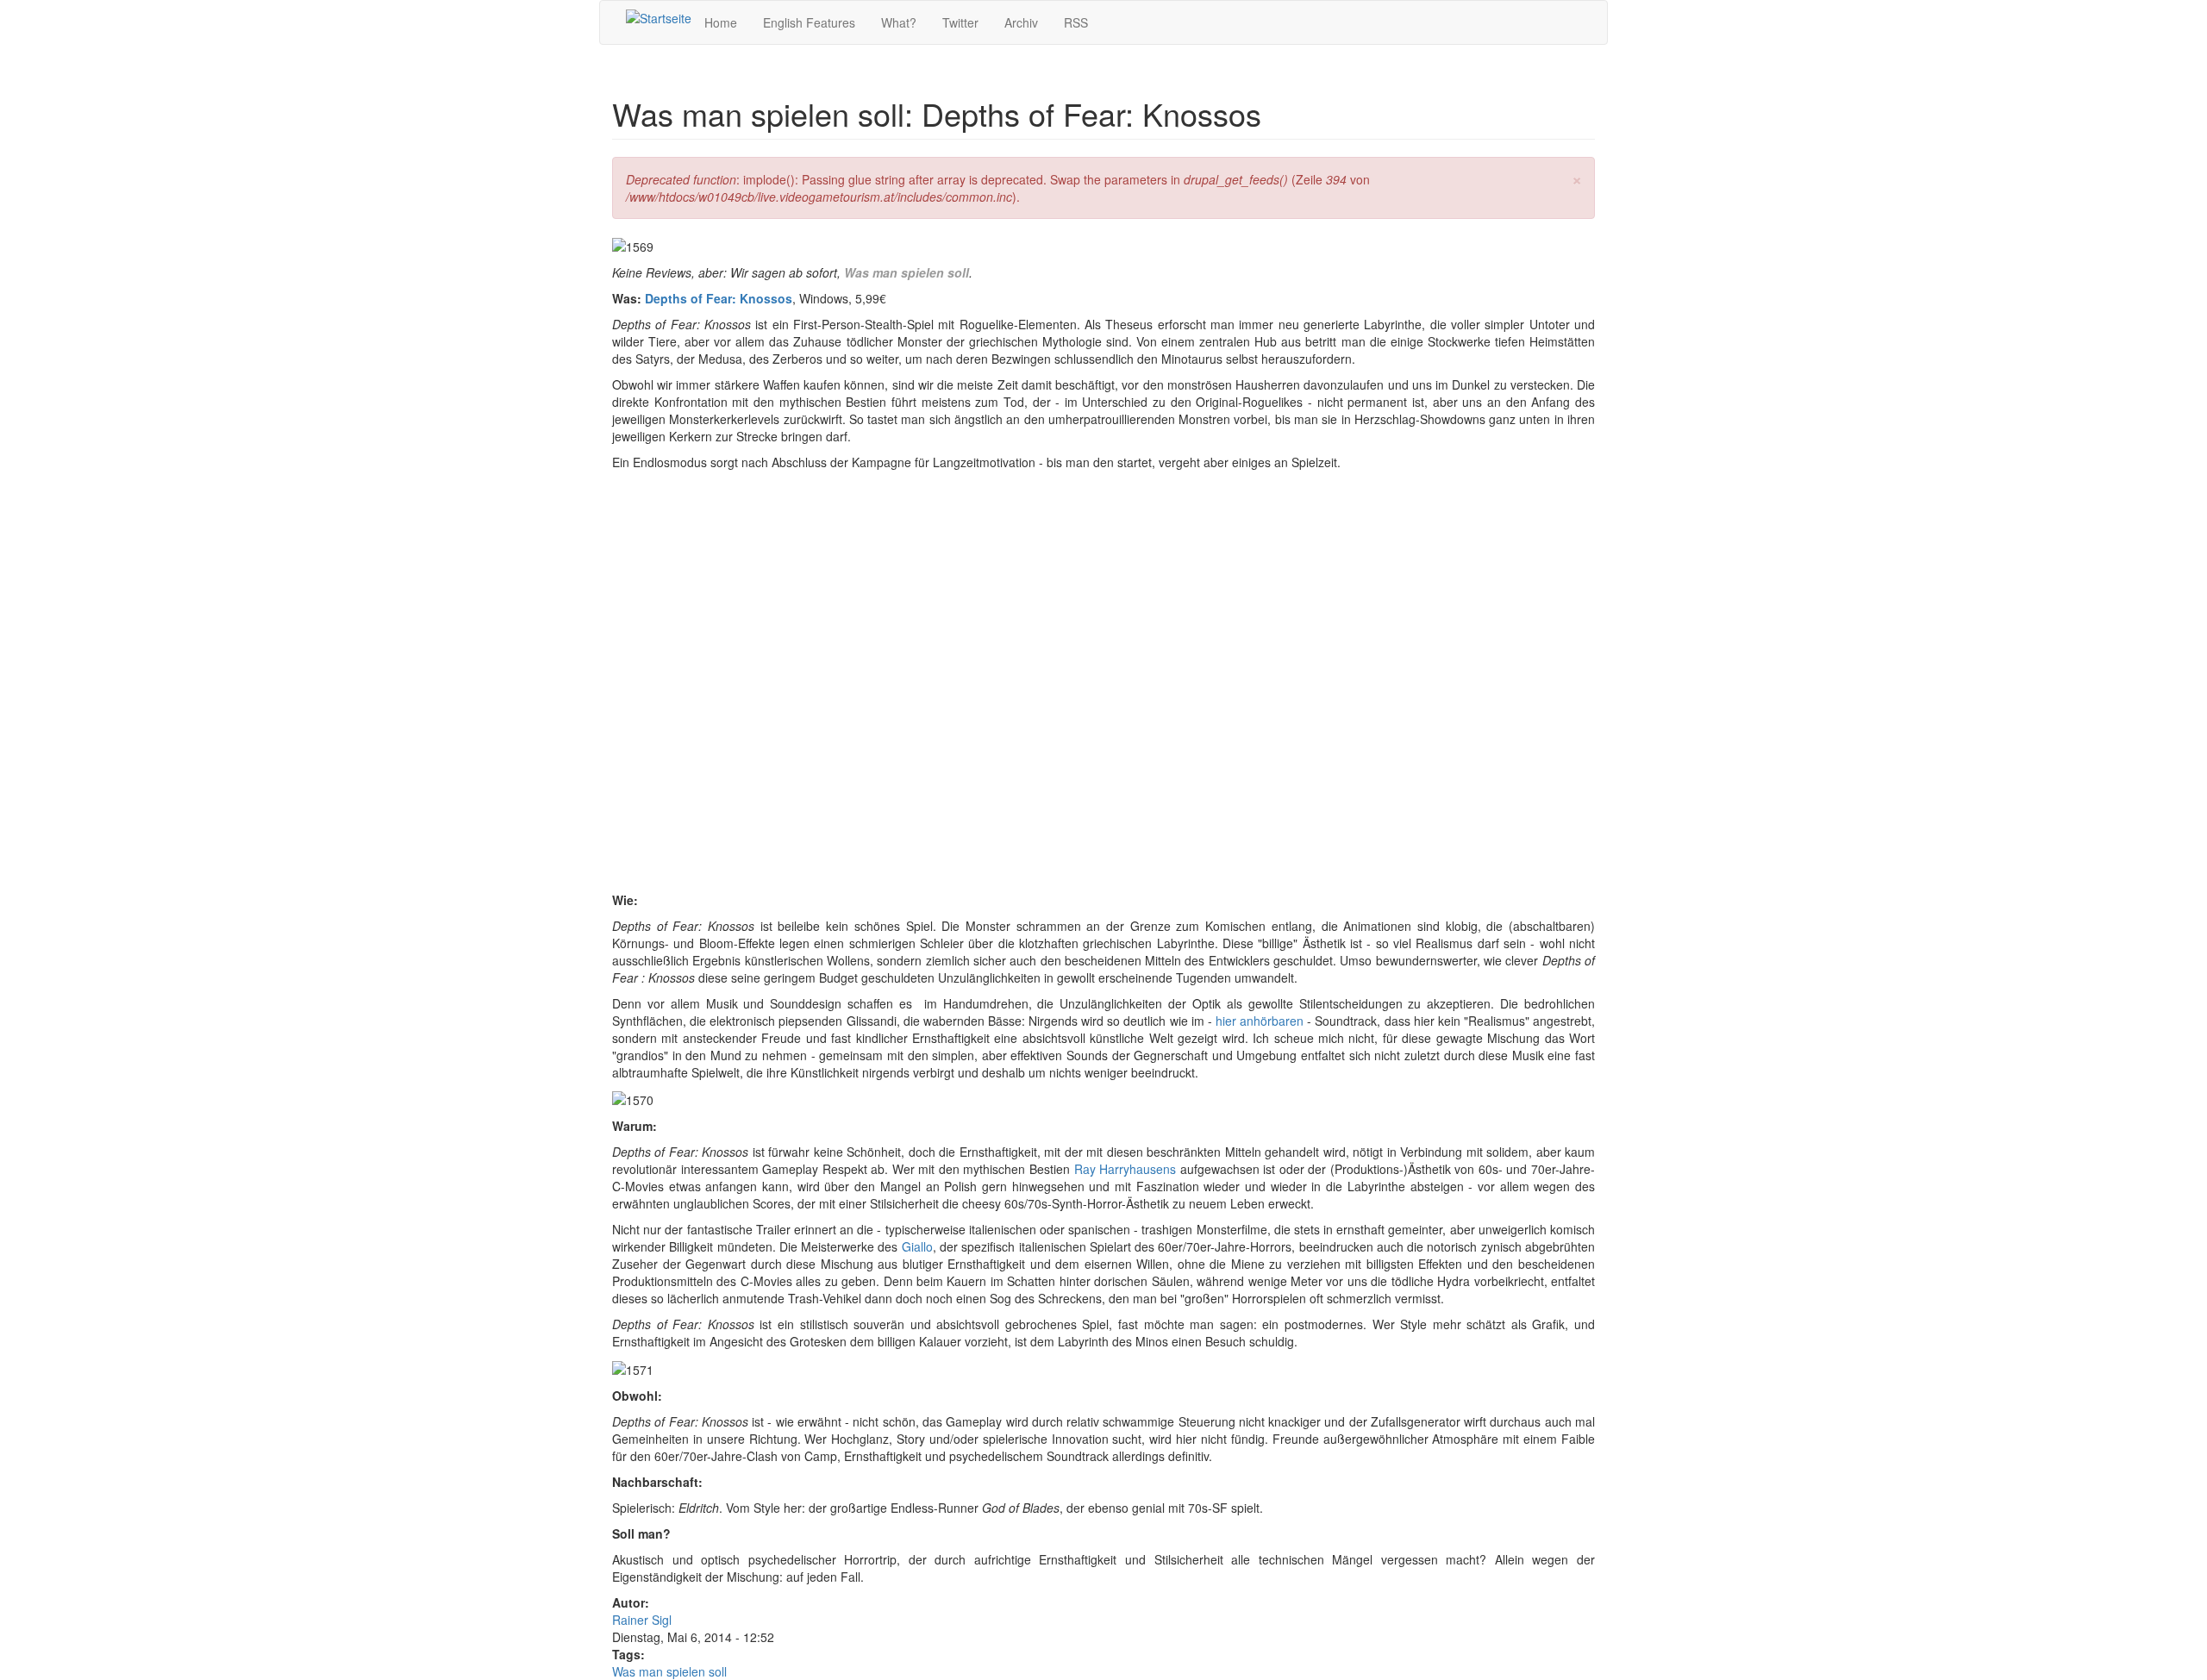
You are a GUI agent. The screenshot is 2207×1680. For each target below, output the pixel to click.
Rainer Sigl (642, 1620)
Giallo (917, 1246)
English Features (809, 22)
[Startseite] (659, 17)
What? (899, 22)
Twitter (960, 22)
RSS (1076, 22)
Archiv (1021, 22)
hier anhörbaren (1260, 1021)
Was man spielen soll (907, 272)
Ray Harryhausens (1125, 1169)
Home (721, 22)
